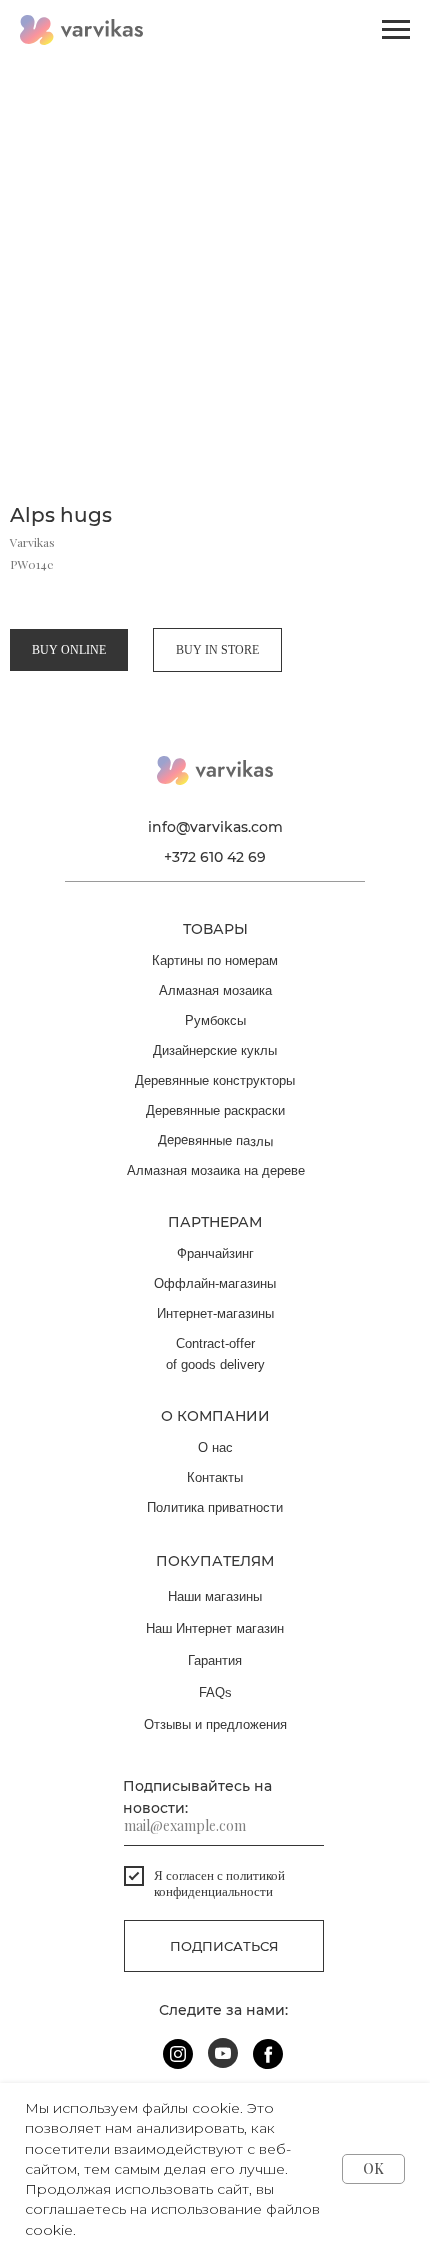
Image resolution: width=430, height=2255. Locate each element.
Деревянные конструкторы (215, 1080)
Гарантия (215, 1660)
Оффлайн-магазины (215, 1283)
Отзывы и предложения (215, 1724)
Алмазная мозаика (215, 990)
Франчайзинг (215, 1253)
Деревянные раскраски (215, 1110)
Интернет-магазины (215, 1313)
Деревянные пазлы (215, 1140)
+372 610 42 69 (215, 857)
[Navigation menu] (396, 30)
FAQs (215, 1692)
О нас (215, 1447)
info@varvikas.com (215, 827)
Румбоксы (215, 1020)
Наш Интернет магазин (215, 1628)
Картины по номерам (215, 960)
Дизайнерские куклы (215, 1050)
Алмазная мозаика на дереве (216, 1170)
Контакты (215, 1477)
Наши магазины (215, 1596)
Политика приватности (215, 1507)
